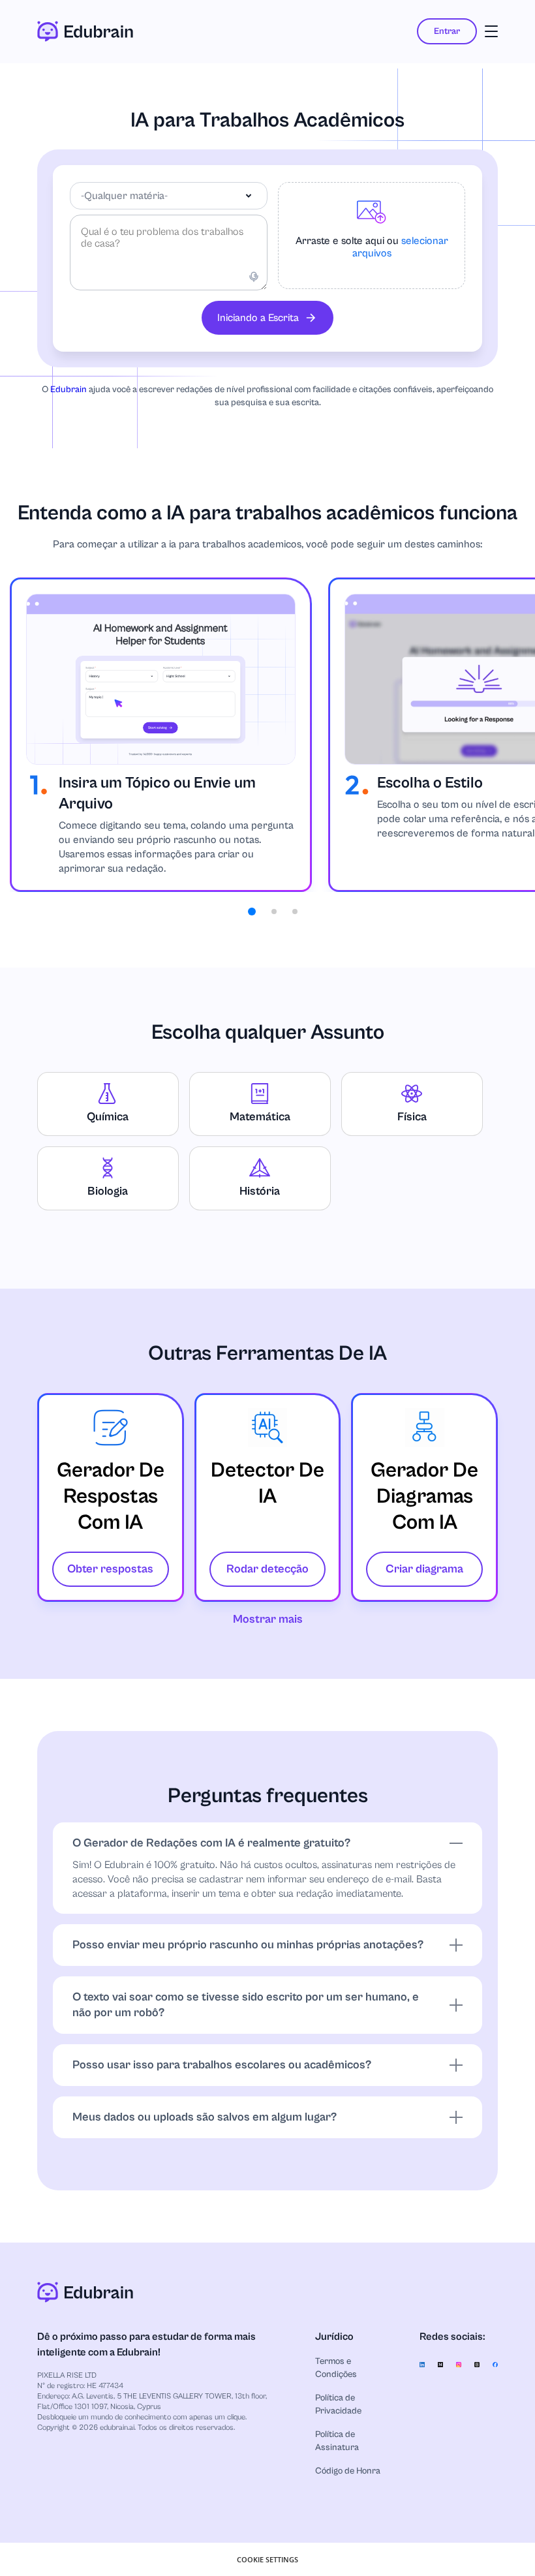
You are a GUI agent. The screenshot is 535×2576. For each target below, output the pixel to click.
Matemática (260, 1117)
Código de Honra (348, 2471)
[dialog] (267, 2559)
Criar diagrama (424, 1569)
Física (412, 1117)
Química (108, 1117)
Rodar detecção (267, 1569)
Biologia (108, 1191)
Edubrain (69, 390)
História (260, 1191)
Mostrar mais (268, 1619)
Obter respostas (110, 1569)
